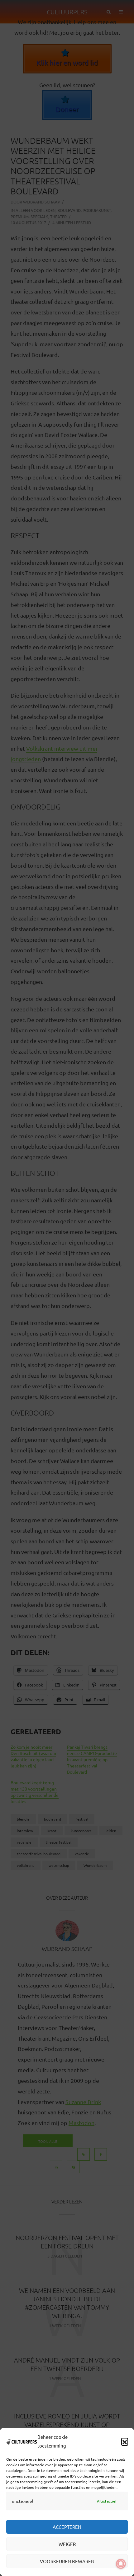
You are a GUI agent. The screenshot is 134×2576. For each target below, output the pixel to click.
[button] (125, 2441)
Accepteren (67, 2527)
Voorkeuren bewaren (67, 2561)
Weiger (67, 2544)
